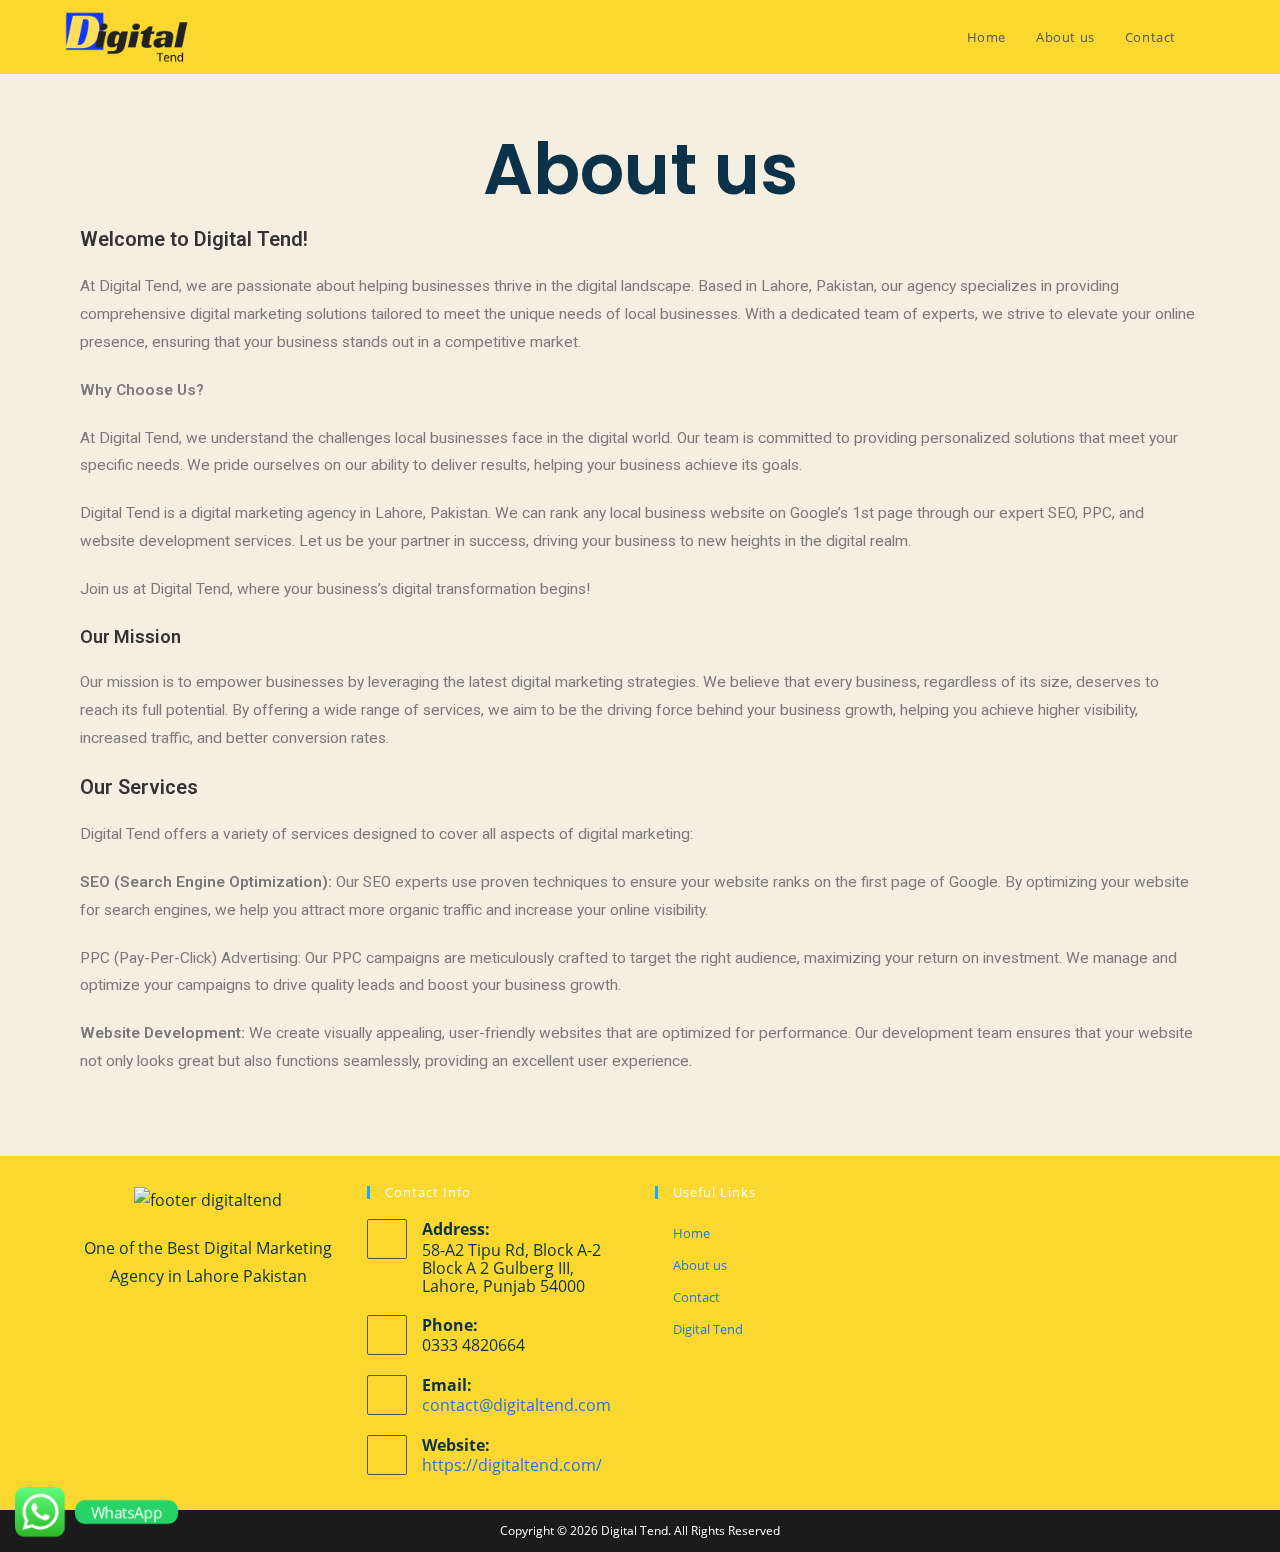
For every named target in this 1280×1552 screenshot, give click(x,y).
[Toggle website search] (1211, 37)
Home (691, 1233)
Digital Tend (708, 1329)
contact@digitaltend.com (516, 1405)
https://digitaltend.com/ (512, 1465)
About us (700, 1265)
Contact (696, 1297)
